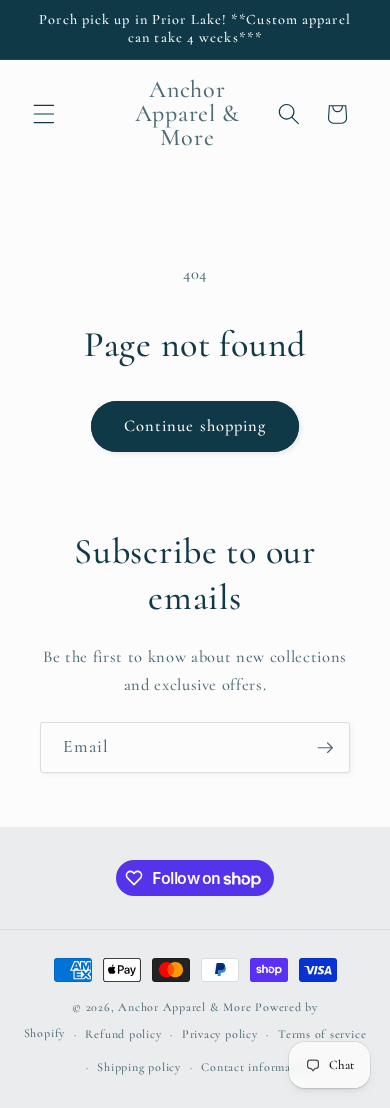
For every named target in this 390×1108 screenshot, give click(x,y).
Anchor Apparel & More (184, 1007)
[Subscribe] (325, 748)
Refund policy (123, 1034)
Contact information (257, 1067)
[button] (44, 114)
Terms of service (322, 1034)
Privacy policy (220, 1034)
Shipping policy (139, 1067)
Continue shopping (195, 426)
